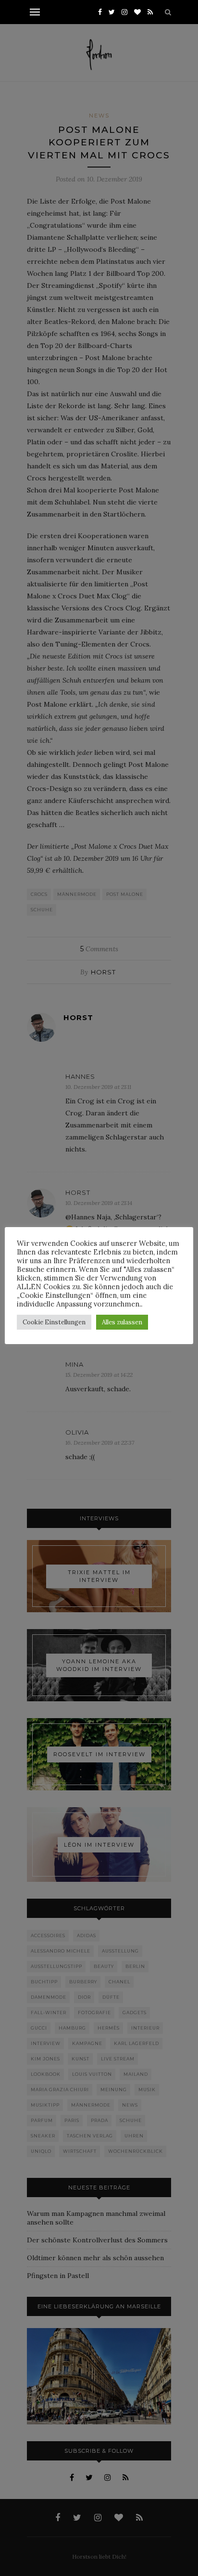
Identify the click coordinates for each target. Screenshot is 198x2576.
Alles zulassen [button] (122, 1322)
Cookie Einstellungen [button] (54, 1322)
